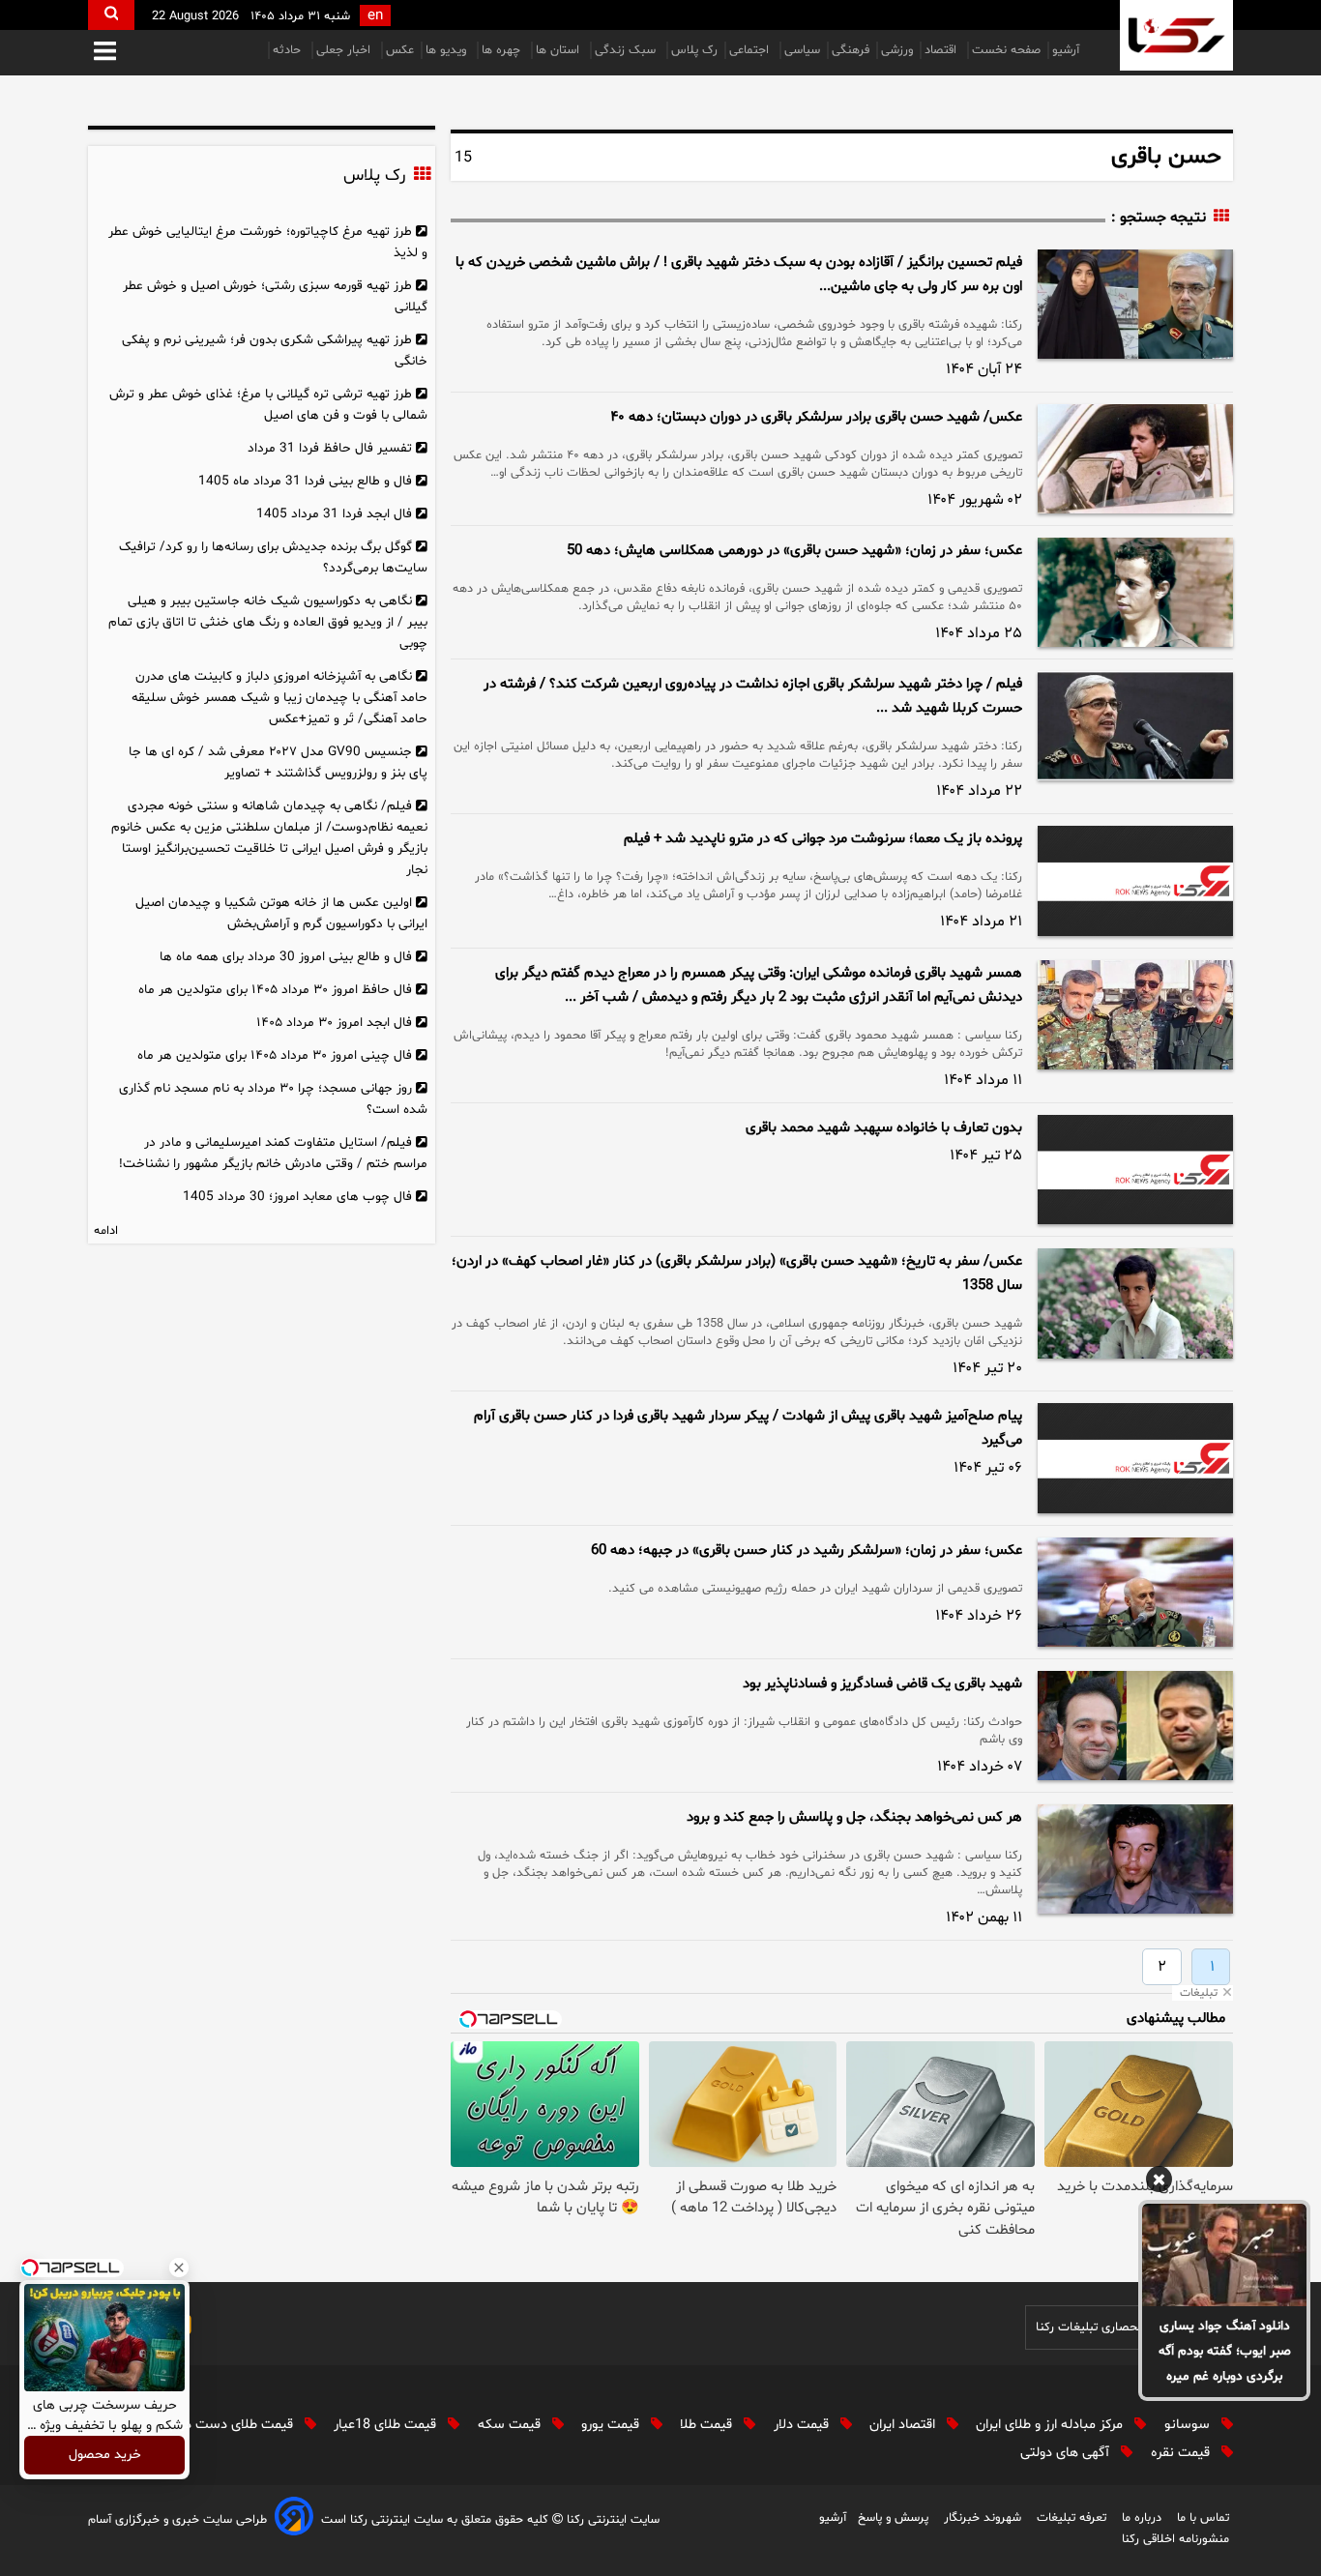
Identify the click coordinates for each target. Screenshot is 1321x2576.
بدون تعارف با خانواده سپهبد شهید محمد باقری (884, 1128)
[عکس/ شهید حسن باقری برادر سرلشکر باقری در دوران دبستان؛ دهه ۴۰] (1135, 459)
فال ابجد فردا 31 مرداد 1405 (334, 514)
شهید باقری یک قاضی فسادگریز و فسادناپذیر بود (882, 1684)
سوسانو (1189, 2425)
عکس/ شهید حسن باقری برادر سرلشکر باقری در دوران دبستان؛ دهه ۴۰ (816, 417)
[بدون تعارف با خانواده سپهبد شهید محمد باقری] (1135, 1170)
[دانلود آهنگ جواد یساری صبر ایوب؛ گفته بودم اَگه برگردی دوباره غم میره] (1224, 2255)
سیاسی (802, 50)
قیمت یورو (612, 2425)
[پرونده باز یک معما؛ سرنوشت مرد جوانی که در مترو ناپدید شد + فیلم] (1135, 881)
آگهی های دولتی (1067, 2453)
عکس (400, 50)
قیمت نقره (1182, 2453)
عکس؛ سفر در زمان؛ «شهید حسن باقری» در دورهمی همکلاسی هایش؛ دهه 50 (794, 551)
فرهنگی (851, 50)
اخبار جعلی (345, 50)
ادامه (106, 1231)
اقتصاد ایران (904, 2425)
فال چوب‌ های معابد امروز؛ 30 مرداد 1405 (297, 1197)
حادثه (289, 50)
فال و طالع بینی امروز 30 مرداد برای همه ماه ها (286, 957)
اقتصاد (942, 50)
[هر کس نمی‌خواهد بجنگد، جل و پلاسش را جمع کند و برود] (1135, 1859)
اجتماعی (751, 50)
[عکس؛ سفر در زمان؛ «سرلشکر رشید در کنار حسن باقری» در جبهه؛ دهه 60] (1135, 1592)
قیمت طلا (708, 2425)
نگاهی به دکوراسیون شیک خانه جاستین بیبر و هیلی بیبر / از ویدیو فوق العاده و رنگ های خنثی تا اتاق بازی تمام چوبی (268, 622)
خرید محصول (105, 2456)
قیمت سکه (511, 2425)
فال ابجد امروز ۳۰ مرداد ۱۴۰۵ (334, 1023)
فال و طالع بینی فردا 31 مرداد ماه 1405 (305, 481)
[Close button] (179, 2268)
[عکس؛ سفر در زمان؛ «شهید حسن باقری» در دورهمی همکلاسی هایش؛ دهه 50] (1135, 592)
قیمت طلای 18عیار (387, 2425)
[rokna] (1176, 35)
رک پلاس (694, 50)
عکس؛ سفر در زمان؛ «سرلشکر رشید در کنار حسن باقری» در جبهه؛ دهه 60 (807, 1551)
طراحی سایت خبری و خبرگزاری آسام (177, 2520)
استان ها (559, 50)
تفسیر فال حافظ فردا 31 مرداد (330, 448)
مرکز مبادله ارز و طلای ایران (1051, 2425)
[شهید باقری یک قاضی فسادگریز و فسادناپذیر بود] (1135, 1726)
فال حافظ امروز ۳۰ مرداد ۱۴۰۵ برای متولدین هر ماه (275, 990)
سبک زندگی (627, 50)
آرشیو (1066, 50)
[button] (105, 53)
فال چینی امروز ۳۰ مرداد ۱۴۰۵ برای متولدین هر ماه (275, 1055)
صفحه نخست (1006, 50)
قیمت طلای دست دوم (234, 2425)
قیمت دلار (803, 2425)
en (375, 16)
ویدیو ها (448, 50)
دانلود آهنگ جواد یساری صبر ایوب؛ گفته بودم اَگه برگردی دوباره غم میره (1225, 2351)
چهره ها (503, 50)
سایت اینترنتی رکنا (611, 2520)
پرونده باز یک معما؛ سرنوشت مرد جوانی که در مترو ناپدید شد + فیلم (823, 839)
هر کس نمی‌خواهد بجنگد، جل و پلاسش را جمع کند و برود (854, 1817)
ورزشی (897, 50)
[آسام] (294, 2519)
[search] (111, 15)
